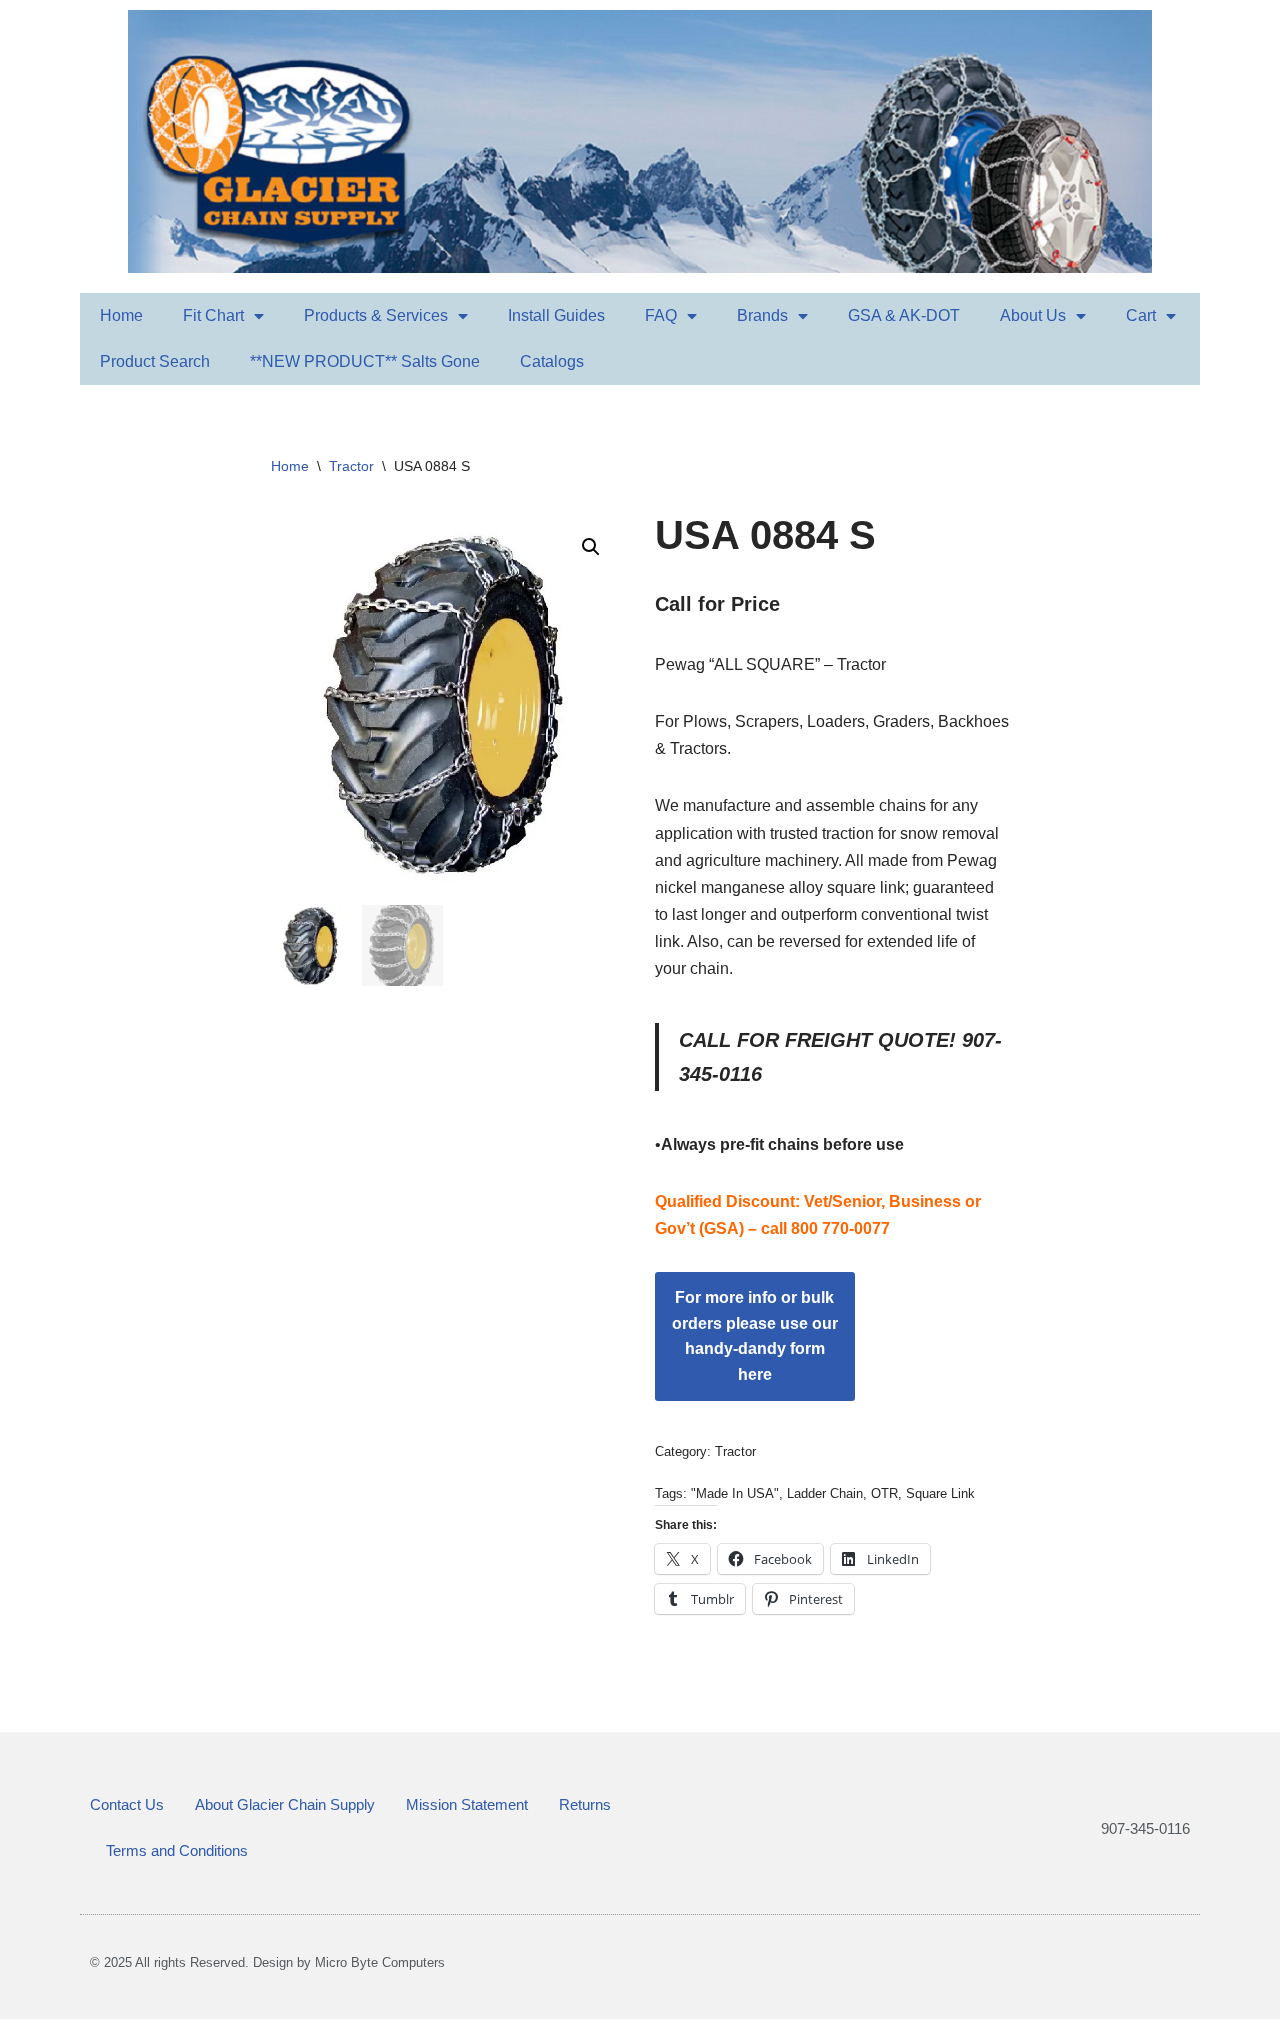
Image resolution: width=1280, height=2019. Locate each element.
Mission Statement (467, 1804)
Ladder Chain (825, 1493)
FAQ (661, 315)
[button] (591, 547)
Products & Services (376, 315)
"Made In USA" (735, 1493)
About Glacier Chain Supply (285, 1804)
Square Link (940, 1493)
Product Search (155, 361)
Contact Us (127, 1804)
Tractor (351, 466)
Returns (585, 1804)
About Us (1033, 315)
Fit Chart (213, 315)
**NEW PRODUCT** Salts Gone (365, 361)
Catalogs (552, 361)
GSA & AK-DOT (904, 315)
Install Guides (556, 315)
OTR (884, 1493)
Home (121, 315)
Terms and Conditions (177, 1850)
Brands (762, 315)
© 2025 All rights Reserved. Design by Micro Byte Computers (267, 1962)
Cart (1141, 315)
